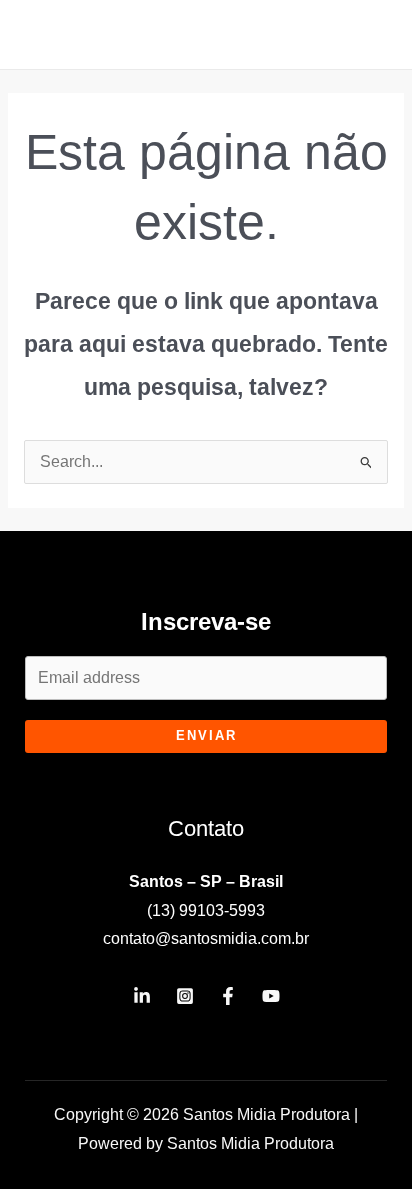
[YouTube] (271, 996)
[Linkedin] (142, 996)
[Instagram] (185, 996)
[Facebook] (228, 996)
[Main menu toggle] (370, 34)
